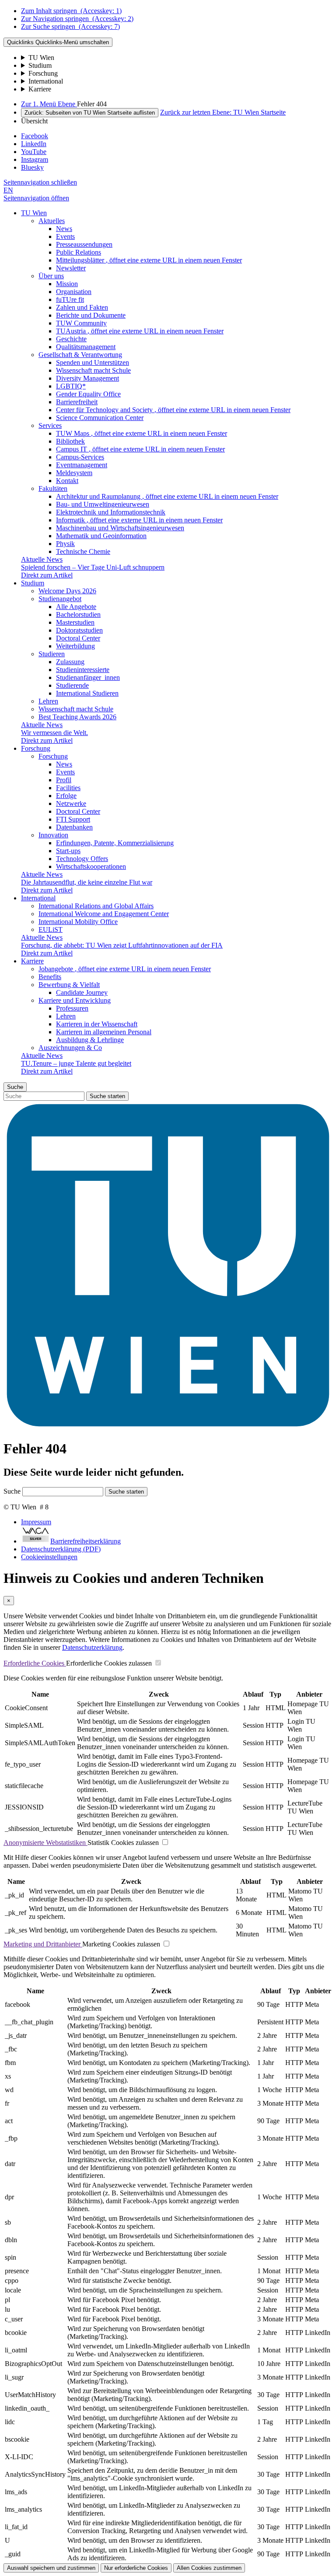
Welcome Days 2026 (67, 591)
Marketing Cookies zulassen (121, 1944)
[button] (40, 182)
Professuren (72, 1008)
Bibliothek (70, 441)
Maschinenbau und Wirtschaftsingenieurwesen (120, 528)
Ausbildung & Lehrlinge (90, 1040)
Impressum (36, 1522)
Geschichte (71, 339)
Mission (67, 284)
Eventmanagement (82, 465)
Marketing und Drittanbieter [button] (43, 1944)
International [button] (38, 898)
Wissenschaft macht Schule (93, 370)
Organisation (74, 292)
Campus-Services (80, 457)
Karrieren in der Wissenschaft (97, 1024)
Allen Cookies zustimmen (209, 2568)
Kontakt (67, 481)
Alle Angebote (76, 607)
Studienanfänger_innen (88, 677)
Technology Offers (82, 859)
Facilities (68, 788)
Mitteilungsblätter (149, 260)
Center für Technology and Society (173, 410)
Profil (64, 780)
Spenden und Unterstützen (93, 362)
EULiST (51, 929)
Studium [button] (33, 583)
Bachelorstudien (78, 614)
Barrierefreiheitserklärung (86, 1541)
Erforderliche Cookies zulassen (109, 1663)
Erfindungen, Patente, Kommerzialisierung (115, 843)
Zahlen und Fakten (82, 307)
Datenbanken (74, 827)
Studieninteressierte (83, 670)
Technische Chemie (83, 551)
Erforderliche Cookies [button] (35, 1663)
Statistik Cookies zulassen (123, 1843)
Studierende (72, 685)
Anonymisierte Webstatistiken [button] (45, 1843)
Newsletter (71, 268)
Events (65, 236)
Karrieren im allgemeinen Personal (104, 1032)
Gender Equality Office (88, 394)
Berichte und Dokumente (91, 315)
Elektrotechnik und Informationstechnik (111, 512)
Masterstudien (75, 622)
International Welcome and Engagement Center (104, 914)
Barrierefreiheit (77, 402)
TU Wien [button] (34, 213)
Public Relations (79, 252)
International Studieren (87, 693)
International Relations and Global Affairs (96, 906)
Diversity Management (87, 378)
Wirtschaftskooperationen (91, 866)
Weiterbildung (75, 646)
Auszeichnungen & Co (70, 1048)
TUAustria (140, 331)
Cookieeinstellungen (49, 1557)
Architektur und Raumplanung (167, 496)
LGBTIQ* (71, 386)
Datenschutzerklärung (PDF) (61, 1549)
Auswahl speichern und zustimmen (51, 2568)
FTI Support (73, 819)
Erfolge (66, 796)
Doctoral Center (78, 638)
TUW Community (81, 323)
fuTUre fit (70, 299)
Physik (65, 544)
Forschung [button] (36, 748)
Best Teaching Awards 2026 (77, 717)
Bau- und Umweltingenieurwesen (103, 504)
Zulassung (70, 662)
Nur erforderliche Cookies (136, 2568)
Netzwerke (71, 803)
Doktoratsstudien (79, 630)
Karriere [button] (32, 961)
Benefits (50, 977)
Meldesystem (74, 473)
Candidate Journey (82, 992)
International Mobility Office (78, 922)
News (64, 229)
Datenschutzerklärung (92, 1647)
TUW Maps (142, 433)
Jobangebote (125, 969)
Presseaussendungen (84, 244)
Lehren (48, 701)
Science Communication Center (100, 418)
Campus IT (140, 449)
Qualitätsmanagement (86, 347)
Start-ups (68, 851)
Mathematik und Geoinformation (101, 536)
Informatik (139, 520)
